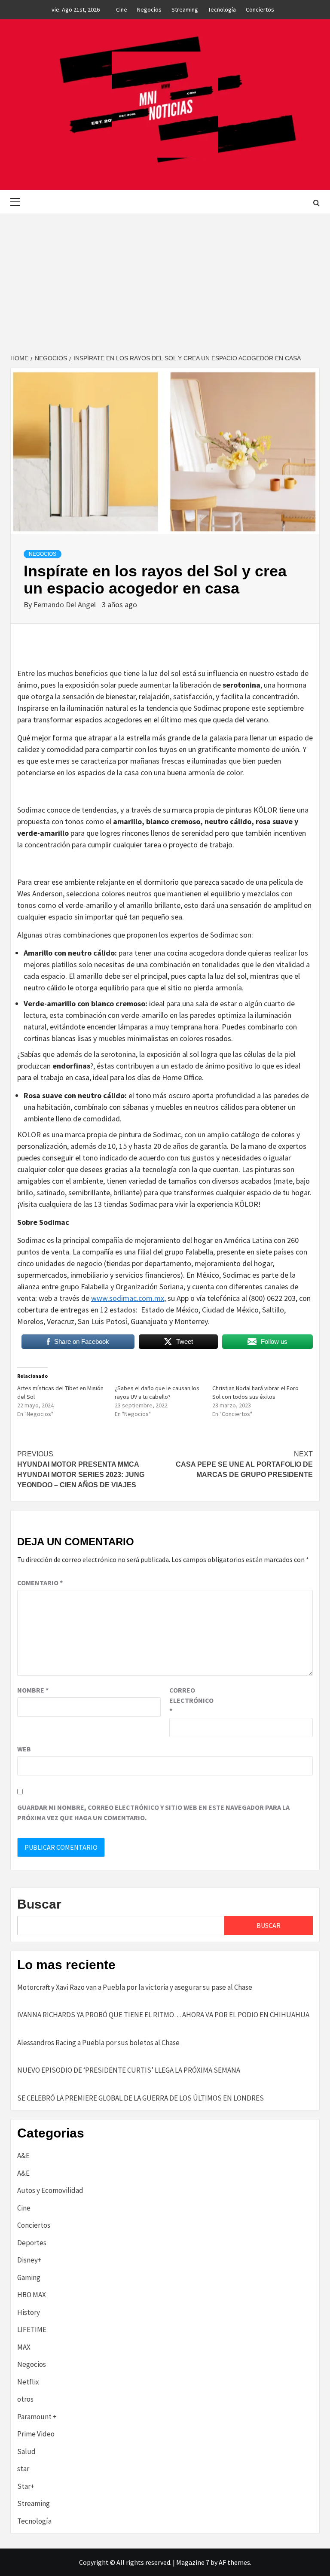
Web (24, 1749)
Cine (122, 9)
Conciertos (260, 9)
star (23, 2469)
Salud (26, 2451)
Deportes (32, 2243)
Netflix (28, 2382)
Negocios (149, 9)
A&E (23, 2156)
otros (25, 2399)
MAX (24, 2347)
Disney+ (29, 2260)
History (29, 2312)
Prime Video (36, 2434)
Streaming (185, 9)
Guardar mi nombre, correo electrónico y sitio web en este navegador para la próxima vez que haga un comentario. (153, 1812)
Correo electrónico (191, 1700)
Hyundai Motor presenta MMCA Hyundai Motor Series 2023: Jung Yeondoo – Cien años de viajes (81, 1469)
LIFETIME (32, 2329)
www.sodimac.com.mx (128, 1298)
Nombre (33, 1690)
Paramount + (37, 2417)
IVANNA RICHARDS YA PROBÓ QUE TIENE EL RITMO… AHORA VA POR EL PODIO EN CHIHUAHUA (163, 2015)
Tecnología (222, 9)
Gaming (29, 2278)
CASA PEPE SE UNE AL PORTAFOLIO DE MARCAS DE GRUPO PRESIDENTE (244, 1464)
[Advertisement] (165, 278)
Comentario (40, 1583)
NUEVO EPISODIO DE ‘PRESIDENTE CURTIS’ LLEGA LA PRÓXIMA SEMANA (129, 2070)
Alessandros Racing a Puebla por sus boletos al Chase (98, 2043)
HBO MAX (32, 2295)
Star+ (26, 2486)
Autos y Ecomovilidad (50, 2190)
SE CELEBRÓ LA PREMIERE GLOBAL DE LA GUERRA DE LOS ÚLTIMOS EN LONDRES (141, 2098)
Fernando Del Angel (66, 604)
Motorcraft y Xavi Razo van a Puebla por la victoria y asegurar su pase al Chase (135, 1987)
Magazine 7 (193, 2562)
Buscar (39, 1904)
